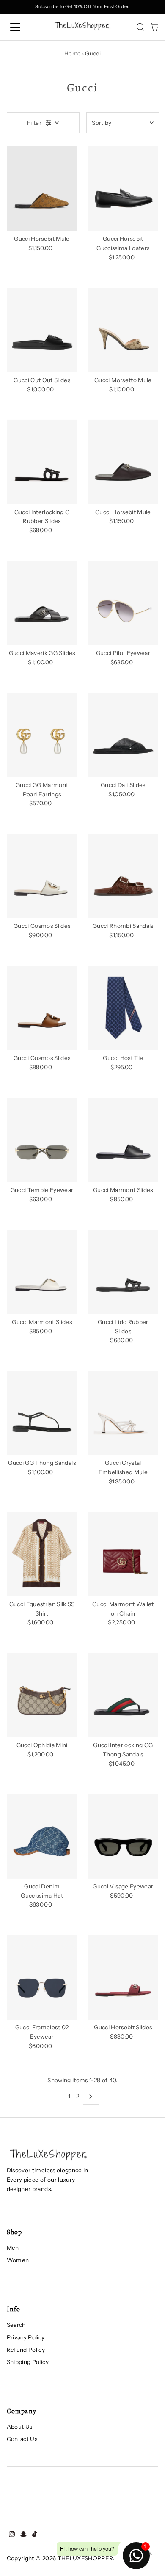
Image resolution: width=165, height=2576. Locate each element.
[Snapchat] (23, 2535)
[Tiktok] (34, 2535)
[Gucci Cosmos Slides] (42, 876)
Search (16, 2325)
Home (72, 53)
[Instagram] (12, 2535)
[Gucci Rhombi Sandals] (123, 876)
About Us (20, 2427)
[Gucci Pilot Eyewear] (123, 603)
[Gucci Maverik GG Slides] (42, 603)
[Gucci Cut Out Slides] (42, 330)
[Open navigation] (23, 27)
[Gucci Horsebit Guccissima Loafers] (123, 189)
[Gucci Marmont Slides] (123, 1140)
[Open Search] (140, 27)
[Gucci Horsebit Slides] (123, 1977)
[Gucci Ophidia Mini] (42, 1695)
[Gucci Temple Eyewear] (42, 1140)
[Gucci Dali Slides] (123, 735)
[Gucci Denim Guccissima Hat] (42, 1836)
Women (18, 2260)
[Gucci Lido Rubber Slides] (123, 1272)
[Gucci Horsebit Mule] (42, 189)
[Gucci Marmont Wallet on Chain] (123, 1554)
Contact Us (22, 2439)
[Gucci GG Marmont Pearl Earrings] (42, 735)
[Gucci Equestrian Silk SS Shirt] (42, 1554)
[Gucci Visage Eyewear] (123, 1836)
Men (13, 2248)
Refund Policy (26, 2350)
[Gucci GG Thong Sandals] (42, 1413)
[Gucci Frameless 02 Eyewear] (42, 1977)
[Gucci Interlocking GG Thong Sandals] (123, 1695)
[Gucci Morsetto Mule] (123, 330)
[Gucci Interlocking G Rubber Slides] (42, 462)
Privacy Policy (26, 2337)
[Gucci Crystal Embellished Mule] (123, 1413)
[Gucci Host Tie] (123, 1008)
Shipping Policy (28, 2362)
